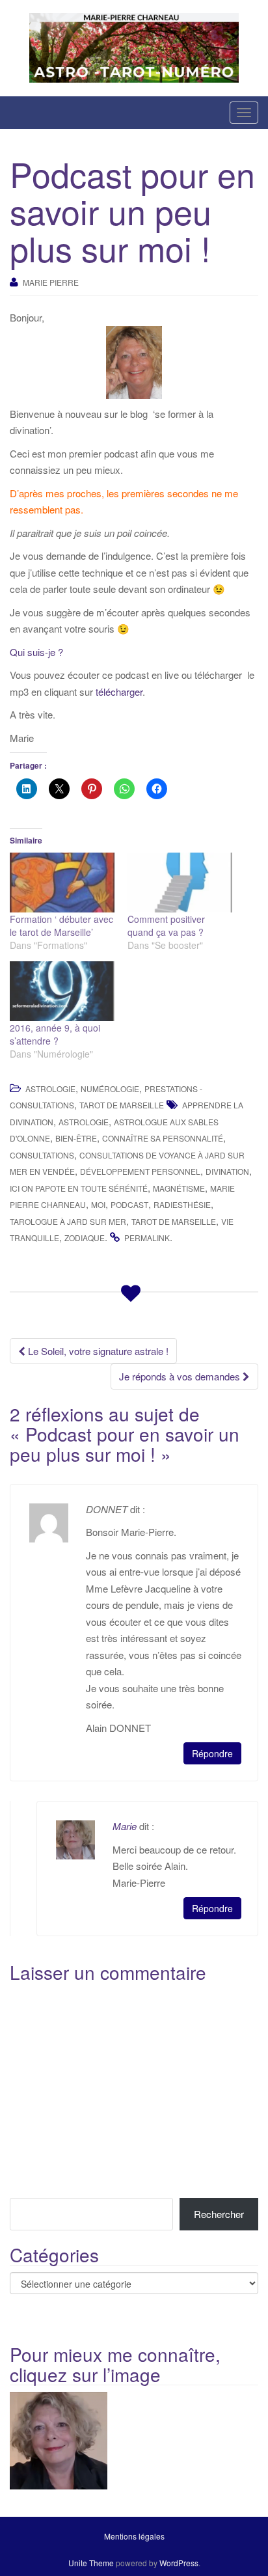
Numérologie (110, 1089)
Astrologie (50, 1089)
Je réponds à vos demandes (181, 1376)
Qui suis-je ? (39, 652)
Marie (125, 1826)
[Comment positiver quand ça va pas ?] (180, 883)
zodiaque (85, 1238)
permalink (147, 1238)
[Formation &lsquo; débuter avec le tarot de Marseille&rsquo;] (62, 883)
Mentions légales (134, 2536)
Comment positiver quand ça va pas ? (166, 925)
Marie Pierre (51, 282)
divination (227, 1171)
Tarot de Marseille (122, 1105)
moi (98, 1204)
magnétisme (179, 1188)
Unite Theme (91, 2563)
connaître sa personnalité (163, 1138)
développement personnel (140, 1171)
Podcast (129, 1204)
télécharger (119, 692)
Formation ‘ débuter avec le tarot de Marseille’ (61, 925)
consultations (42, 1155)
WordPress (179, 2563)
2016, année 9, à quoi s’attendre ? (55, 1034)
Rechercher (219, 2214)
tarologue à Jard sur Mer (68, 1221)
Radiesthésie (182, 1204)
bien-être (76, 1138)
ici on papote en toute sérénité (79, 1188)
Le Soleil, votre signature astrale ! (97, 1351)
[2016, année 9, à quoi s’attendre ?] (62, 991)
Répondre (212, 1753)
